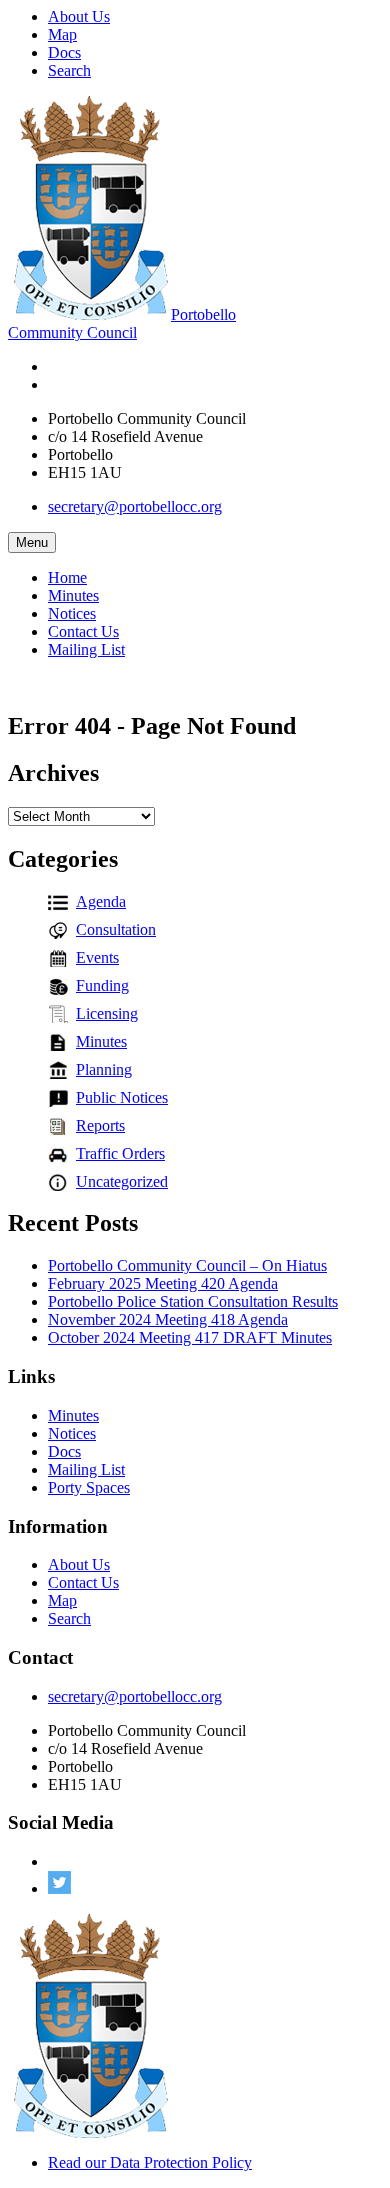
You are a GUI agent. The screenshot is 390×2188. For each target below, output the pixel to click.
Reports (100, 1125)
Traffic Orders (120, 1153)
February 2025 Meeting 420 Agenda (163, 1283)
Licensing (107, 1013)
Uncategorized (122, 1181)
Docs (64, 52)
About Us (79, 16)
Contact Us (83, 631)
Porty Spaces (89, 1487)
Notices (72, 613)
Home (67, 577)
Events (97, 957)
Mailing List (86, 649)
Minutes (73, 595)
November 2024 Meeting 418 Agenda (168, 1319)
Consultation (116, 929)
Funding (102, 985)
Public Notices (122, 1097)
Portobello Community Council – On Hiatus (187, 1265)
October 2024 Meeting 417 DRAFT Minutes (190, 1337)
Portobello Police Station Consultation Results (193, 1301)
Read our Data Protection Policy (150, 2162)
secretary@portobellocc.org (135, 506)
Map (62, 34)
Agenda (101, 901)
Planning (104, 1069)
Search (69, 70)
